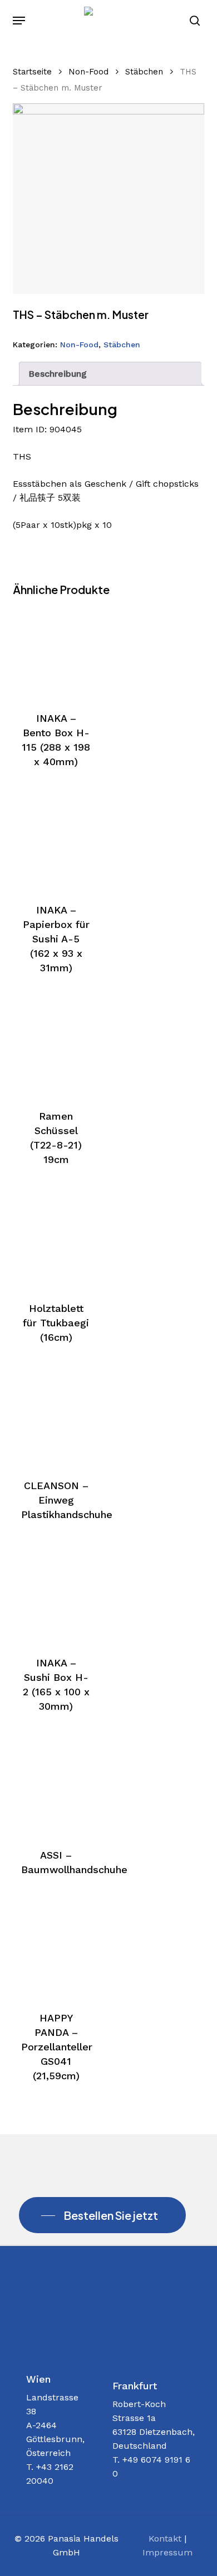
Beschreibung (58, 374)
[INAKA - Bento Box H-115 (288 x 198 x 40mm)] (56, 648)
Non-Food (88, 72)
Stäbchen (144, 72)
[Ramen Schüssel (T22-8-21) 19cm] (56, 1047)
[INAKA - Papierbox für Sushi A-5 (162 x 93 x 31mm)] (56, 841)
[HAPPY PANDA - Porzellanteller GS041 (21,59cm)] (56, 1949)
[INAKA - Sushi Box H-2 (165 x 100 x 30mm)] (56, 1594)
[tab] (110, 374)
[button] (19, 21)
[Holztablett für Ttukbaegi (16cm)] (56, 1239)
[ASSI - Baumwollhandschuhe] (56, 1785)
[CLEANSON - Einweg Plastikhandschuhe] (56, 1416)
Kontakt (165, 2538)
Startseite (32, 72)
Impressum (167, 2552)
